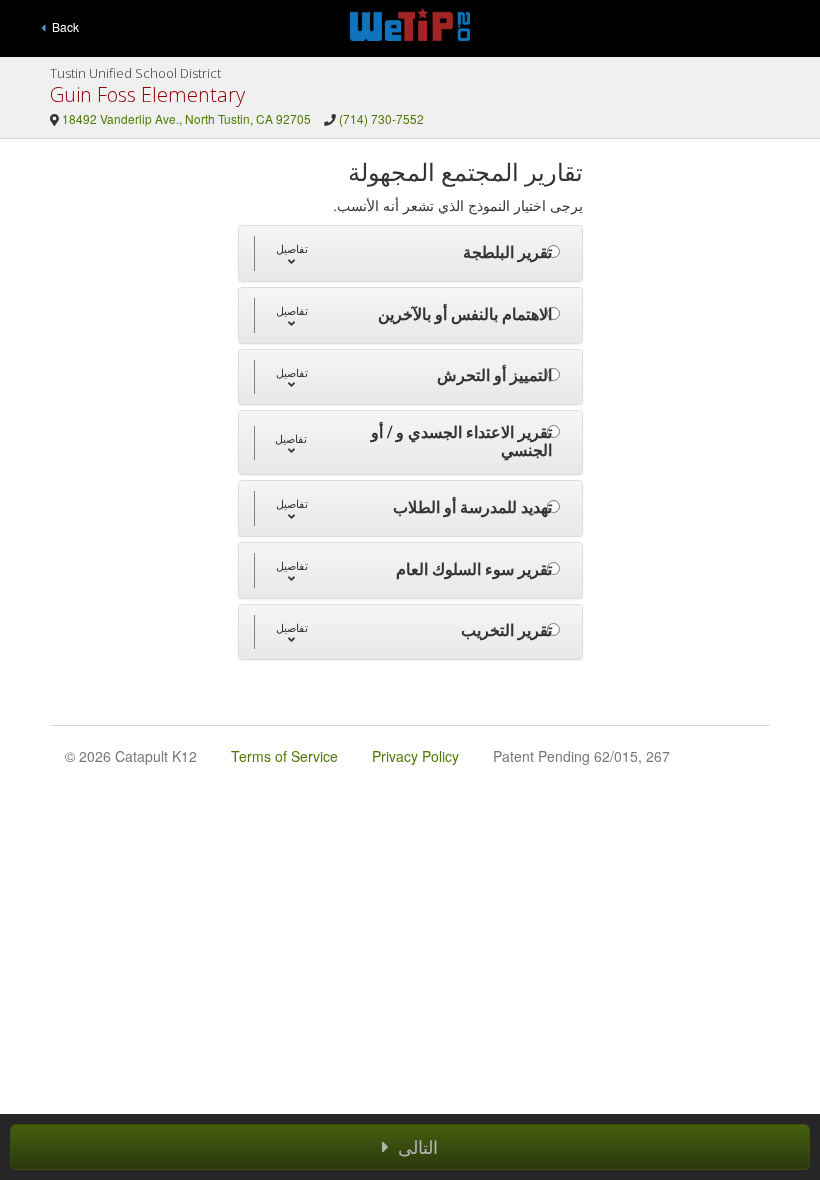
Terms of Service (284, 756)
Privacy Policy (415, 756)
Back (62, 26)
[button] (291, 253)
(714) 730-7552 (381, 118)
